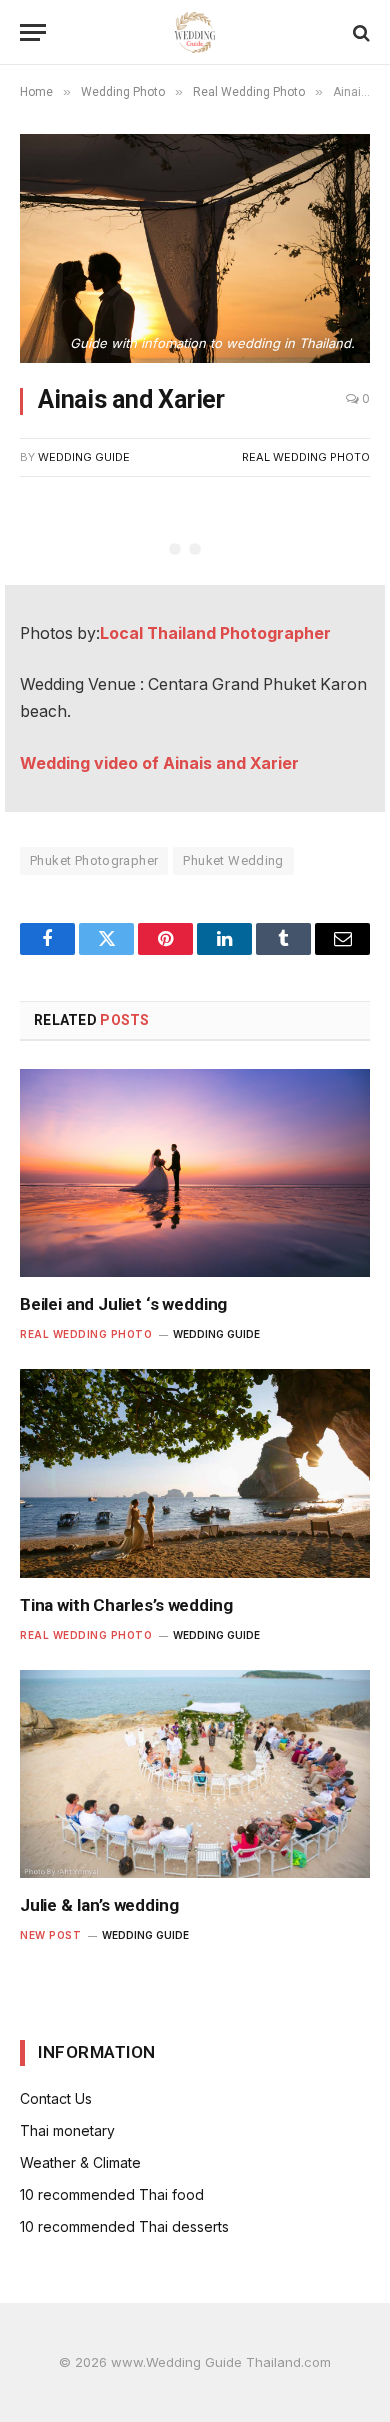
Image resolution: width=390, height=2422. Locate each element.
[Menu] (33, 32)
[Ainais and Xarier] (195, 248)
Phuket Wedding (233, 860)
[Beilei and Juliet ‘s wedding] (195, 1173)
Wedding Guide (84, 457)
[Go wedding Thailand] (195, 32)
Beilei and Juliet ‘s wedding (123, 1304)
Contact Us (56, 2098)
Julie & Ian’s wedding (99, 1905)
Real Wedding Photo (306, 457)
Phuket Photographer (94, 860)
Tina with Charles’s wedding (126, 1605)
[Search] (359, 32)
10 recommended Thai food (112, 2194)
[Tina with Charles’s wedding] (195, 1473)
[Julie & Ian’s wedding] (195, 1774)
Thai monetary (67, 2130)
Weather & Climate (80, 2162)
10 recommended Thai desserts (124, 2226)
